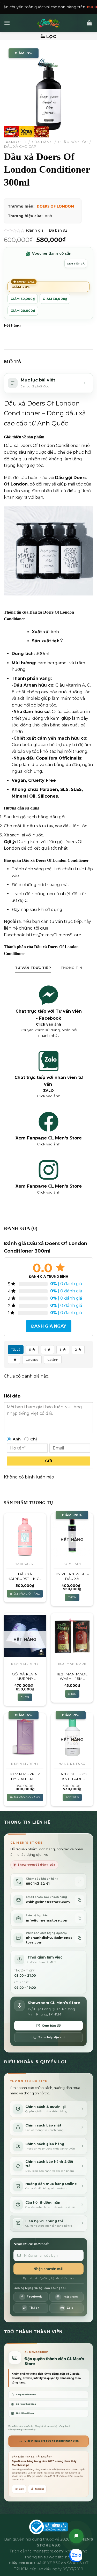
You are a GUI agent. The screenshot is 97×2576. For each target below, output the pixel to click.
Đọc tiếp (72, 1797)
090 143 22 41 (38, 1884)
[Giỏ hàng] (89, 23)
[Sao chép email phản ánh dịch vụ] (79, 1938)
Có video (32, 1360)
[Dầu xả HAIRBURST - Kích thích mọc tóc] (25, 1536)
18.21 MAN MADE (72, 1664)
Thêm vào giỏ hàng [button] (25, 1594)
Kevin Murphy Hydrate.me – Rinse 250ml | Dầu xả (25, 1776)
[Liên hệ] (76, 2536)
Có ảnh (53, 1360)
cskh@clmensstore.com (48, 1902)
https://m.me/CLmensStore (54, 935)
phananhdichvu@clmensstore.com (49, 1940)
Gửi (48, 1461)
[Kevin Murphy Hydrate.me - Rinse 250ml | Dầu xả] (25, 1736)
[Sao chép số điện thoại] (79, 1882)
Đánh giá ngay (49, 1326)
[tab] (33, 968)
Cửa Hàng (42, 142)
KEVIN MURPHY (25, 1664)
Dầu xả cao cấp (20, 146)
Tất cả (16, 1349)
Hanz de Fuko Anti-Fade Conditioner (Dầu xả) (72, 1776)
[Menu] (7, 23)
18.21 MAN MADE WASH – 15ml (72, 1676)
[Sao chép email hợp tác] (79, 1918)
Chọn (72, 1597)
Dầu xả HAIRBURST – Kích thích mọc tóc (25, 1576)
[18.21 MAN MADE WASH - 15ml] (72, 1636)
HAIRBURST (25, 1564)
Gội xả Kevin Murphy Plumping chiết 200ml (25, 1677)
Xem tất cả (76, 264)
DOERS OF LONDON (55, 206)
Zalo (21, 2489)
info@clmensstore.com (47, 1920)
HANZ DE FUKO (72, 1764)
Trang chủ (15, 142)
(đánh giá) (36, 230)
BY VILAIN (72, 1564)
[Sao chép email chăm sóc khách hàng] (79, 1900)
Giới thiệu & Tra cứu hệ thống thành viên (52, 2441)
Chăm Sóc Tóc (73, 142)
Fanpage (40, 2489)
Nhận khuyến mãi (48, 2269)
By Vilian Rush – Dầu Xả (72, 1576)
